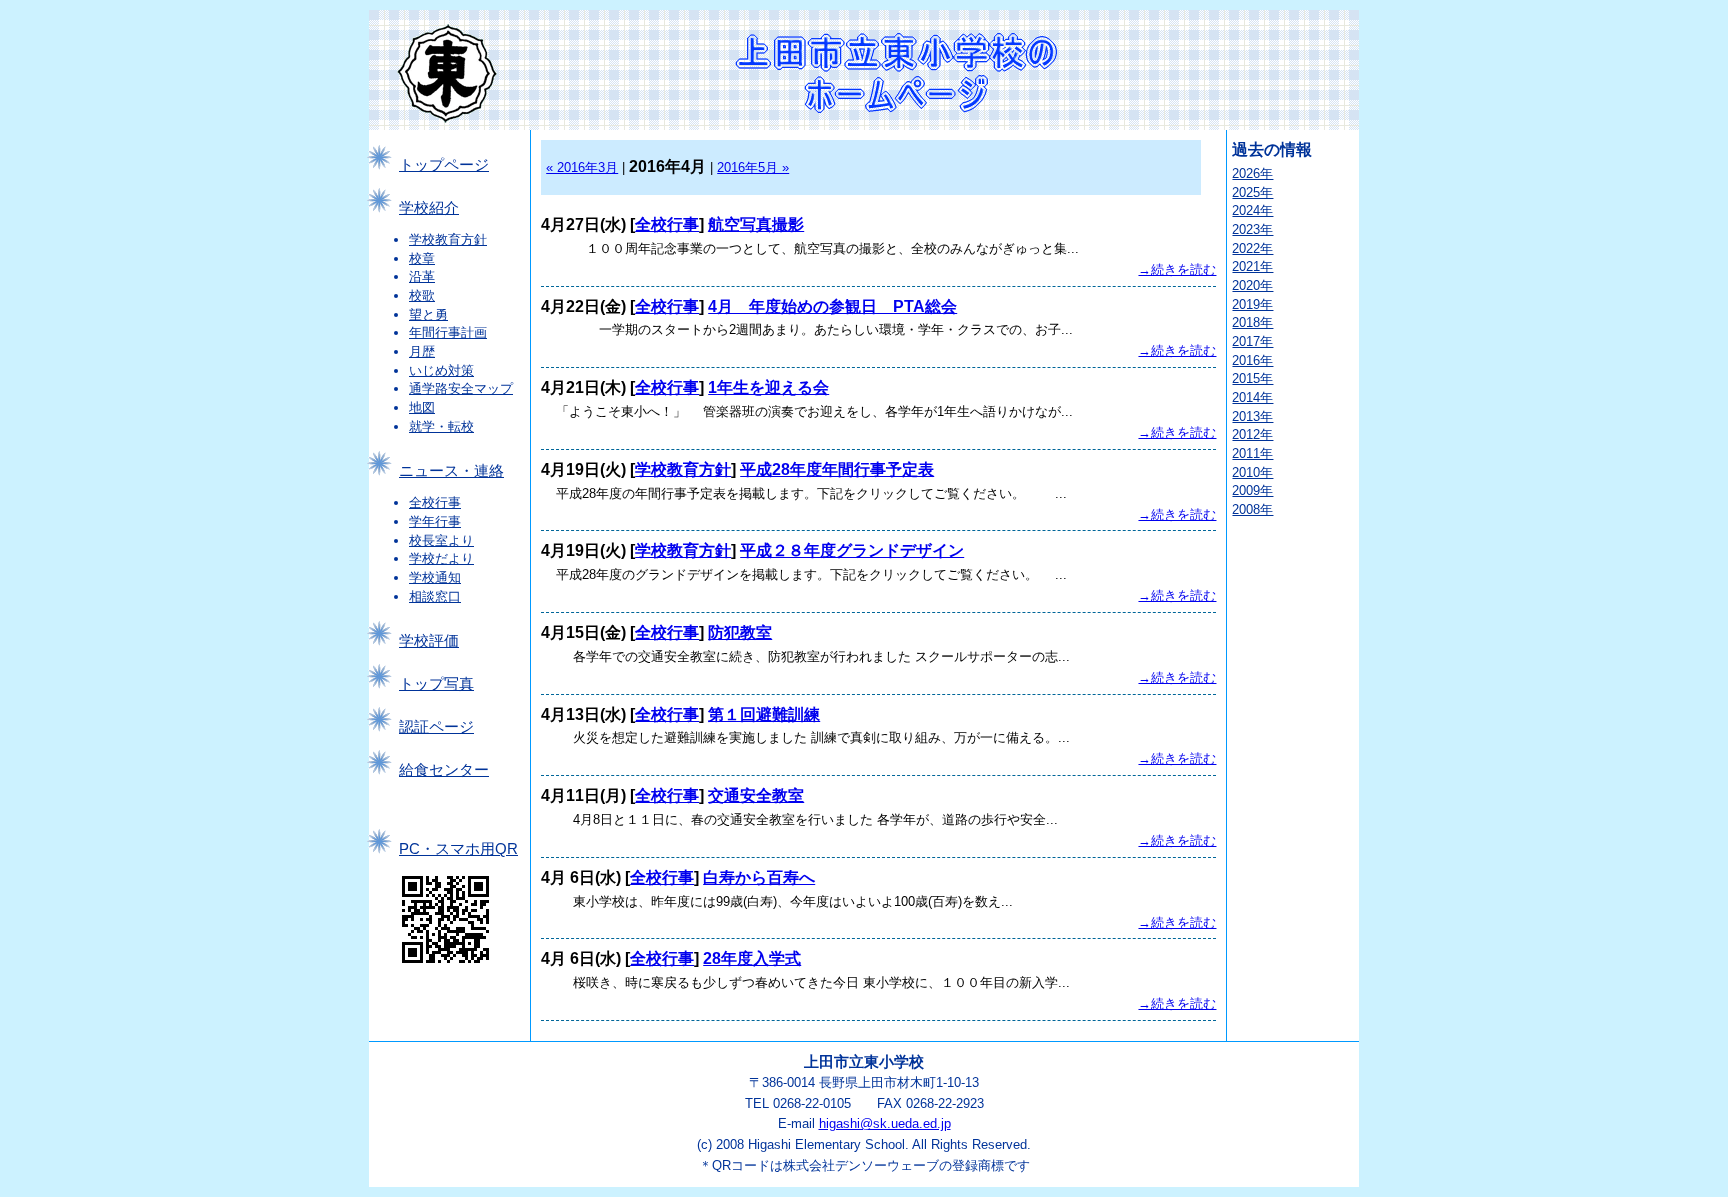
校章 (422, 258)
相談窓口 (435, 596)
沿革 (422, 276)
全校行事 (435, 502)
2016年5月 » (753, 167)
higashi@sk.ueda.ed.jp (885, 1123)
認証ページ (436, 727)
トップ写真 (436, 684)
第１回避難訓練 (764, 714)
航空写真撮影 (756, 224)
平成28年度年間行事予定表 (837, 469)
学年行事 (435, 521)
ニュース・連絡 (451, 471)
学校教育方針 (448, 239)
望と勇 (428, 314)
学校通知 (435, 577)
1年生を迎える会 (768, 387)
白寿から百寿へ (759, 877)
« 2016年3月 (582, 167)
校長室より (441, 540)
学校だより (441, 558)
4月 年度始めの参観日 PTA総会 (832, 306)
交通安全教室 (756, 795)
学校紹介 (429, 208)
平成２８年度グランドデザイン (852, 550)
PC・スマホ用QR (458, 849)
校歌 (422, 295)
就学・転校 (441, 426)
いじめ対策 (441, 370)
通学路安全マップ (461, 388)
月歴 (422, 351)
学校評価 (429, 641)
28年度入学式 (752, 958)
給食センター (444, 770)
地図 (422, 407)
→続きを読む (1177, 269)
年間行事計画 (448, 332)
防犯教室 (740, 632)
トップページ (444, 165)
